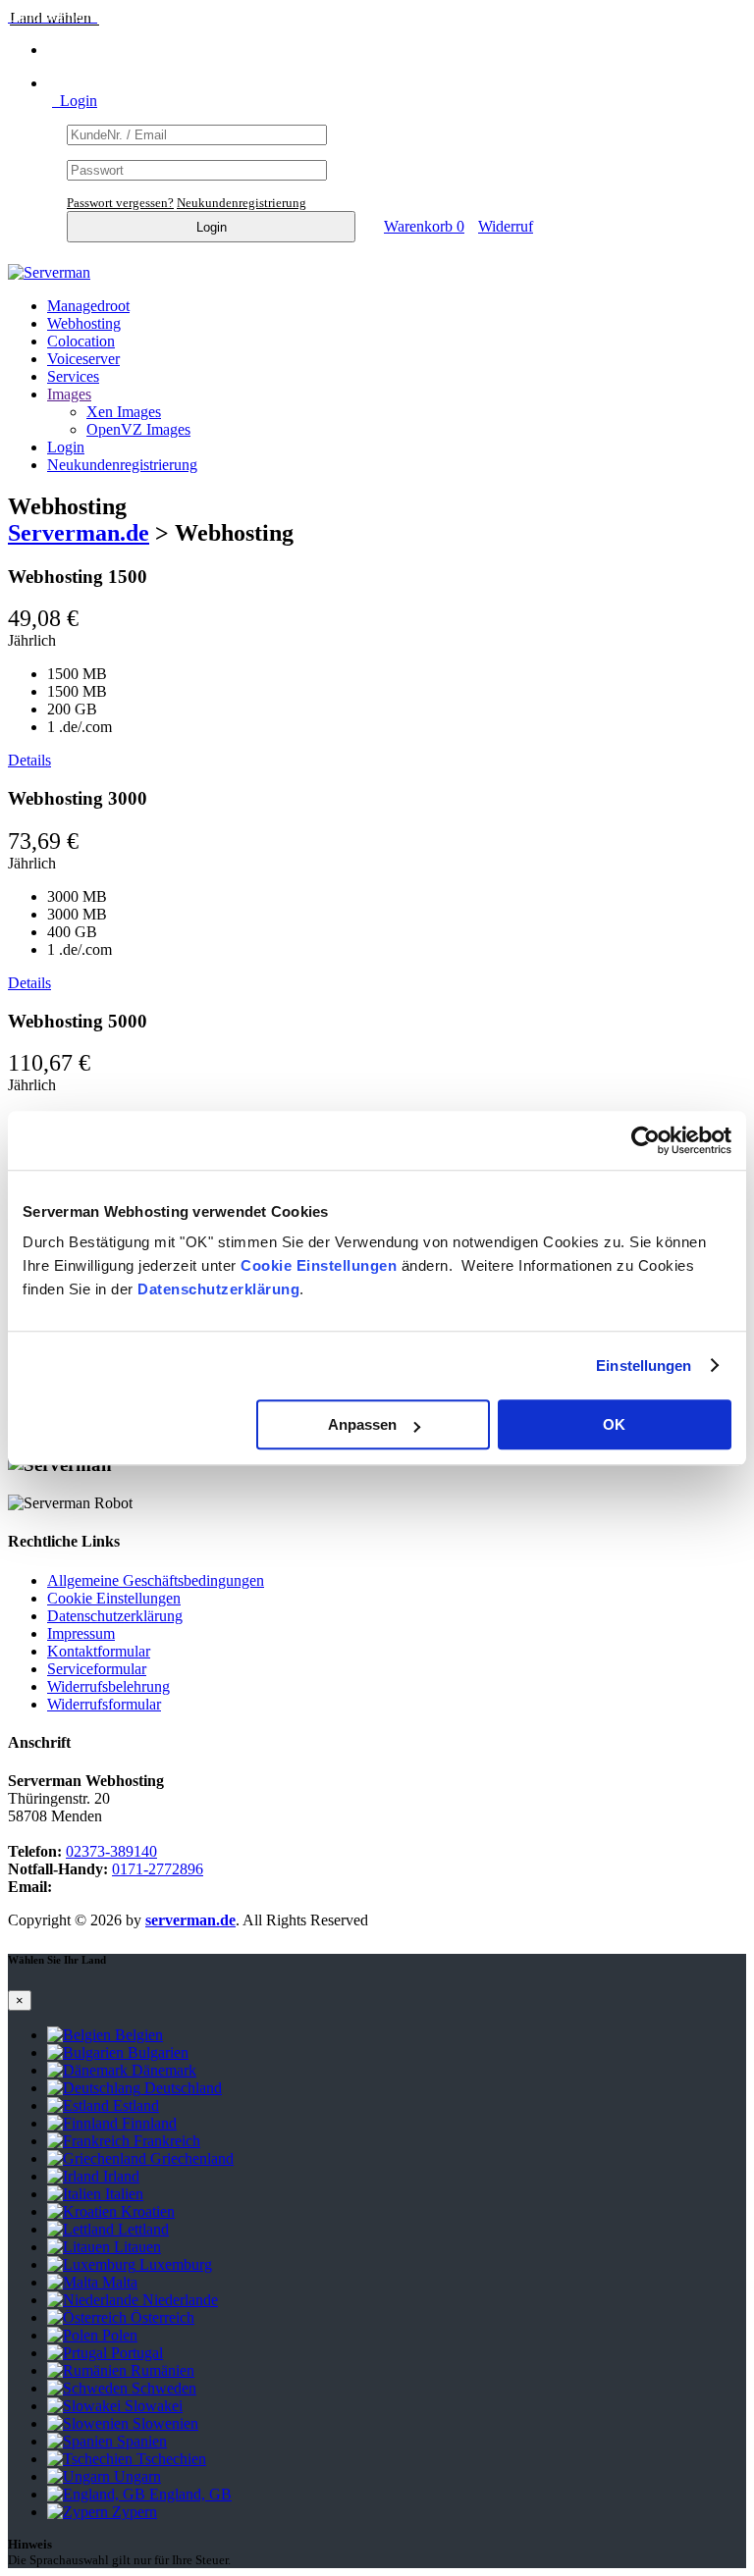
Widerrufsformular (104, 1704)
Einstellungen (644, 1366)
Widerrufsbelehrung (108, 1686)
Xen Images (124, 412)
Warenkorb (424, 226)
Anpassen (362, 1424)
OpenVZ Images (138, 429)
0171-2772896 (158, 1869)
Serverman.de (79, 533)
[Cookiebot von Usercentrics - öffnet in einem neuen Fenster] (646, 1140)
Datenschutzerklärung (218, 1289)
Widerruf (506, 226)
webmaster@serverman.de (138, 1887)
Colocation (81, 341)
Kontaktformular (99, 1651)
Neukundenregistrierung (242, 203)
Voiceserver (83, 359)
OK (614, 1424)
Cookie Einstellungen (319, 1265)
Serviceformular (97, 1669)
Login (75, 101)
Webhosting (84, 323)
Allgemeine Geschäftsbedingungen (156, 1580)
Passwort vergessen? (120, 203)
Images (69, 394)
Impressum (81, 1633)
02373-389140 (111, 1851)
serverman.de (190, 1920)
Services (73, 376)
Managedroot (88, 306)
